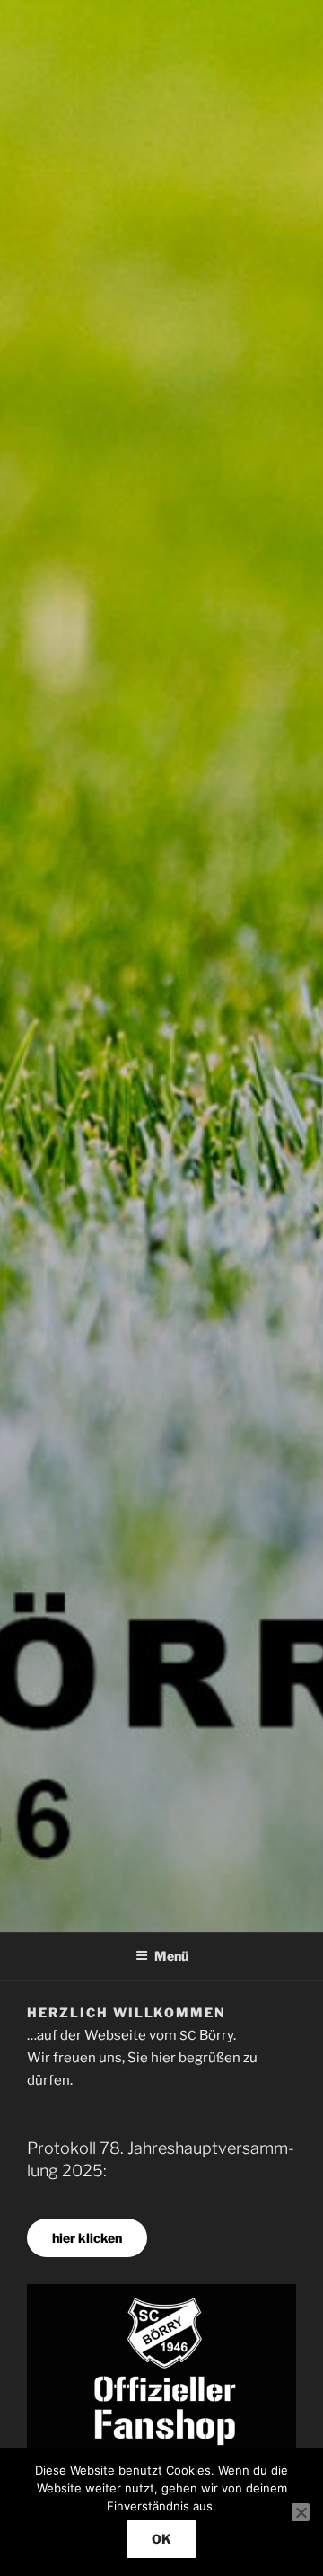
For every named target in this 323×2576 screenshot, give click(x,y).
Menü (171, 1956)
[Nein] (301, 2512)
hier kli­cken (87, 2238)
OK (161, 2539)
